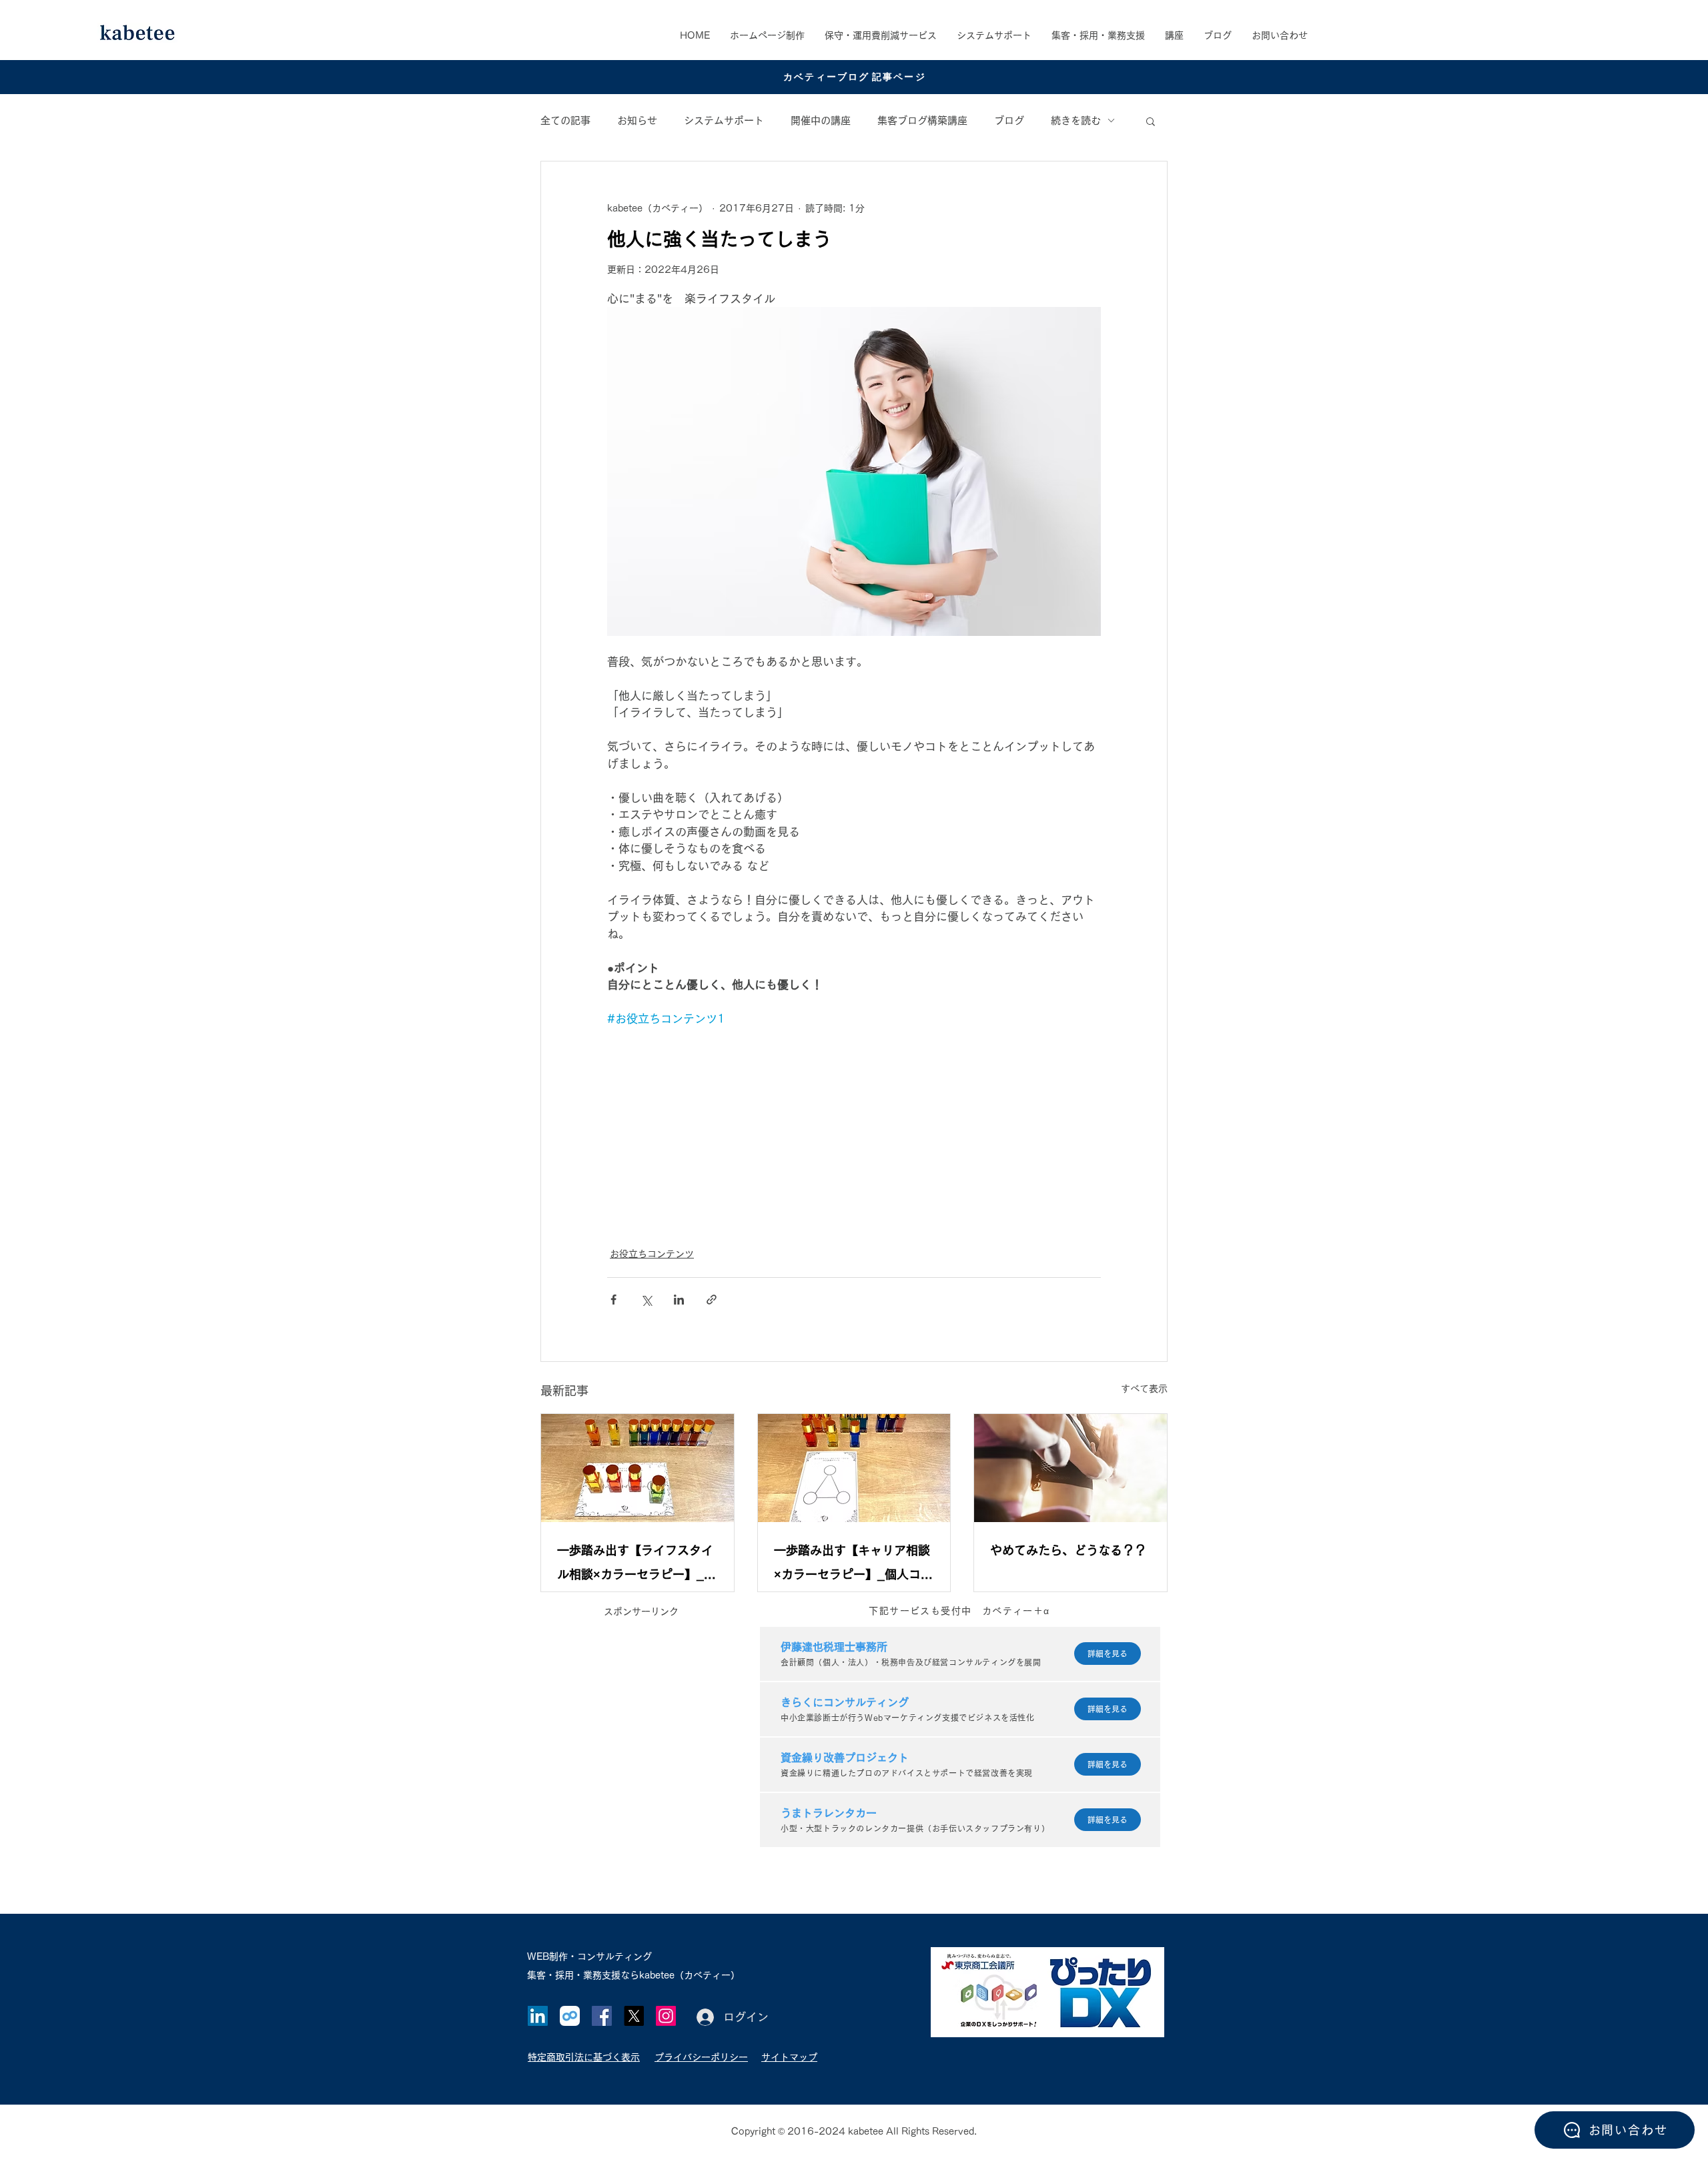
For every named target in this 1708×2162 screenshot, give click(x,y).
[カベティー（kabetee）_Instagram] (666, 2016)
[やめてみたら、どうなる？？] (1071, 1468)
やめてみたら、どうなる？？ (1068, 1550)
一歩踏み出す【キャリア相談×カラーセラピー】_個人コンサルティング (853, 1565)
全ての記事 (565, 120)
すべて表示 (1144, 1389)
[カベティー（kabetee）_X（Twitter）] (634, 2016)
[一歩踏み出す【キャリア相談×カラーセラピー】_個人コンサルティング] (854, 1468)
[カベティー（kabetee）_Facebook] (602, 2016)
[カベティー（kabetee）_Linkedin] (538, 2016)
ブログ (1009, 120)
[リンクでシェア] (712, 1300)
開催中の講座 (821, 120)
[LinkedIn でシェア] (679, 1300)
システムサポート (724, 120)
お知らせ (637, 120)
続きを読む (1076, 120)
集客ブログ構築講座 (922, 120)
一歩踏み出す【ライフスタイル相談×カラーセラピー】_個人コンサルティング (636, 1565)
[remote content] (854, 1129)
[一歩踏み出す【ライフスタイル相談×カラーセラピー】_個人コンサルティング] (637, 1468)
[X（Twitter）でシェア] (646, 1300)
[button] (1098, 35)
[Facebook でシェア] (613, 1300)
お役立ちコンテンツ (652, 1254)
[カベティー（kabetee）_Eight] (570, 2016)
